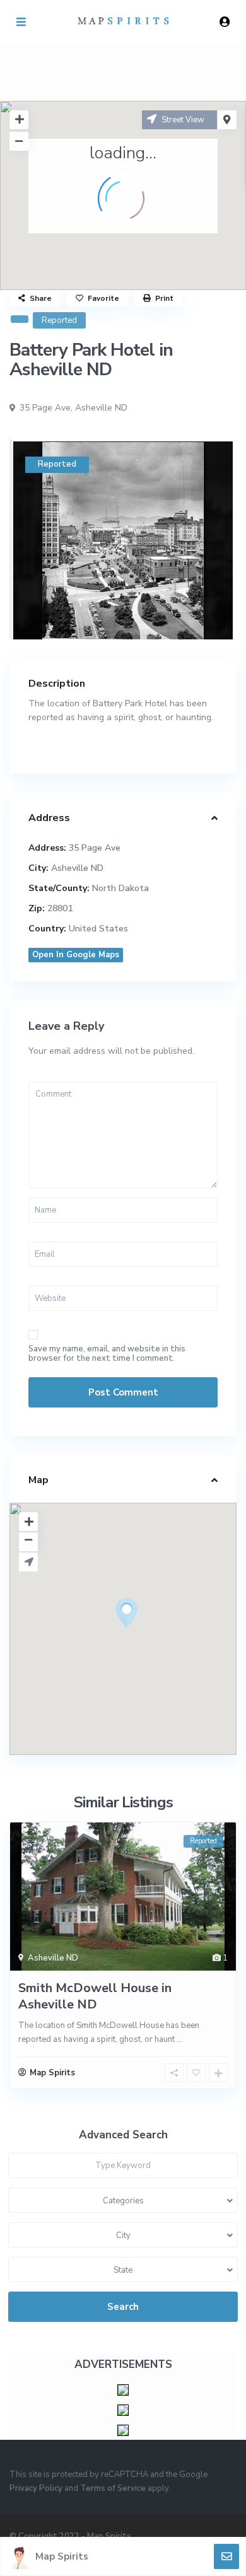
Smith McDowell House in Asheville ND (95, 1996)
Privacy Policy (36, 2488)
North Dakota (120, 888)
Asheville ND (101, 408)
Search (123, 2307)
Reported (59, 320)
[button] (150, 1635)
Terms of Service (113, 2488)
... (179, 2039)
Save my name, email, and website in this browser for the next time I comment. (107, 1354)
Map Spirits (62, 2556)
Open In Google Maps (76, 955)
